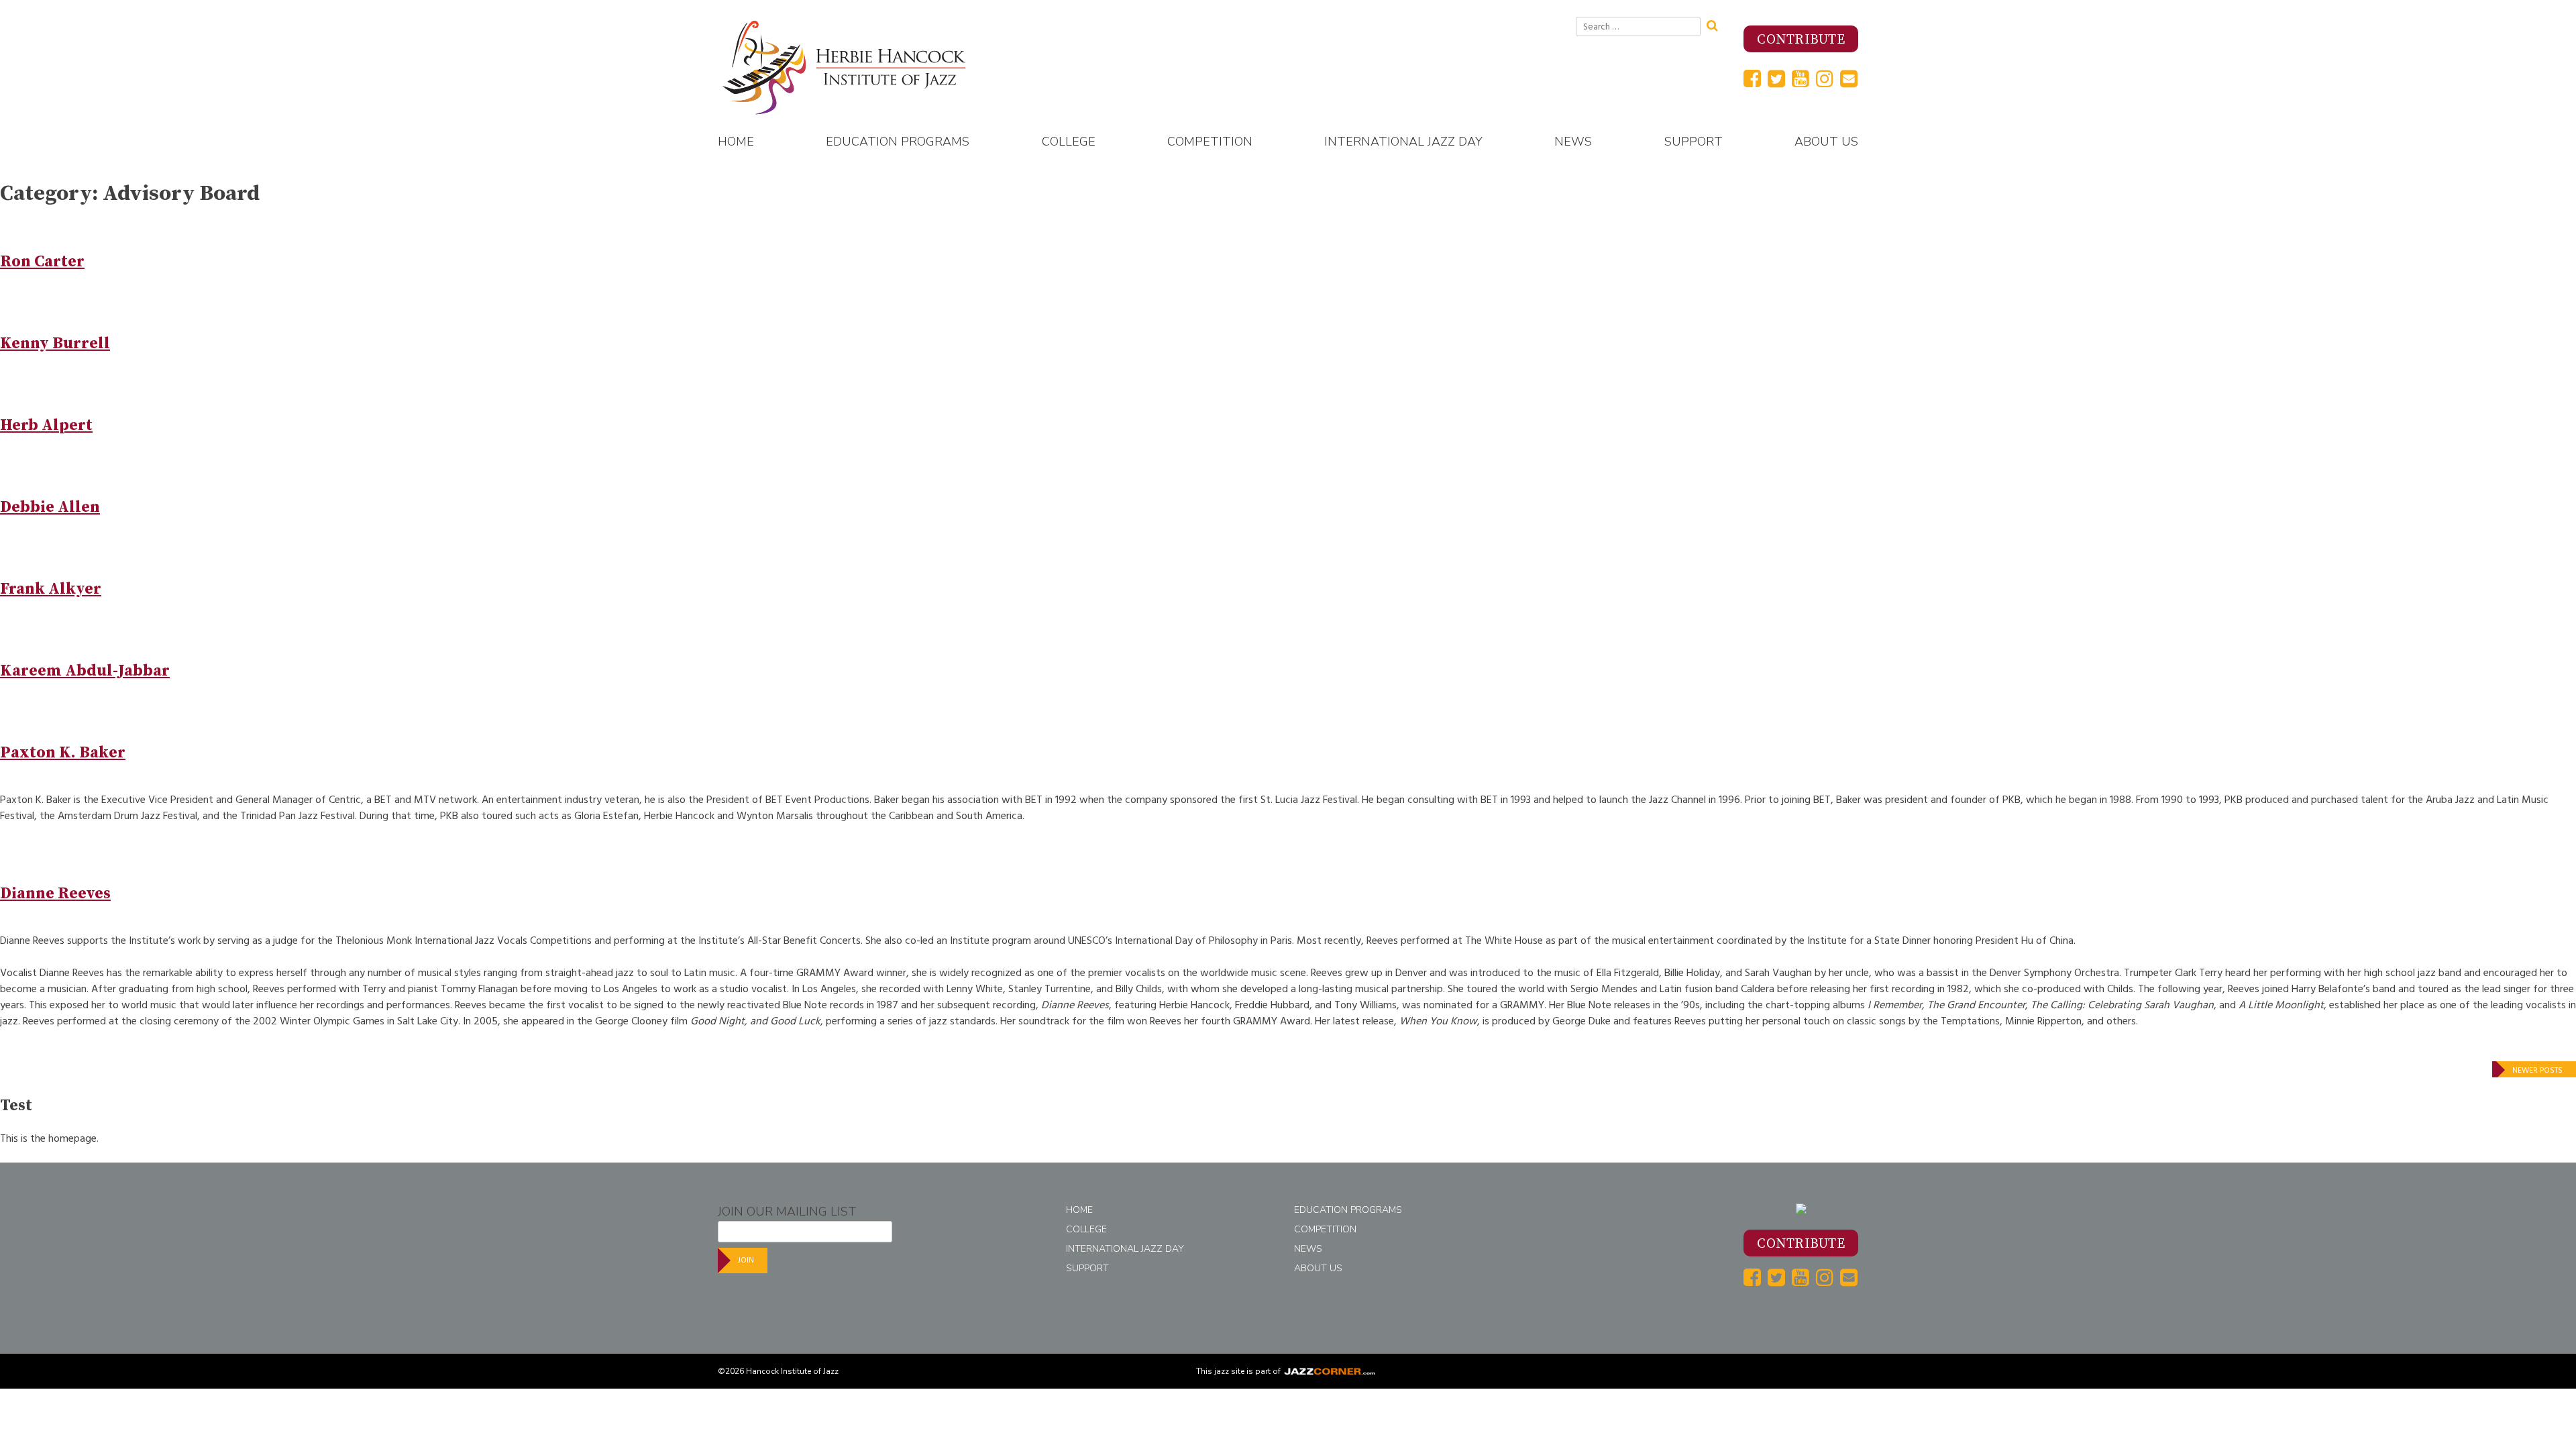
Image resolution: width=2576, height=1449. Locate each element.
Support (1694, 142)
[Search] (1717, 24)
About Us (1826, 142)
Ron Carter (42, 262)
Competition (1210, 142)
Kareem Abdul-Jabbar (85, 671)
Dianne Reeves (55, 894)
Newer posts (2537, 1070)
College (1069, 142)
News (1573, 142)
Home (736, 142)
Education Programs (898, 142)
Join (746, 1260)
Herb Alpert (46, 425)
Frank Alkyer (51, 589)
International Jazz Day (1403, 142)
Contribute (1801, 40)
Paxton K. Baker (63, 753)
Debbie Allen (50, 507)
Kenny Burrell (55, 343)
